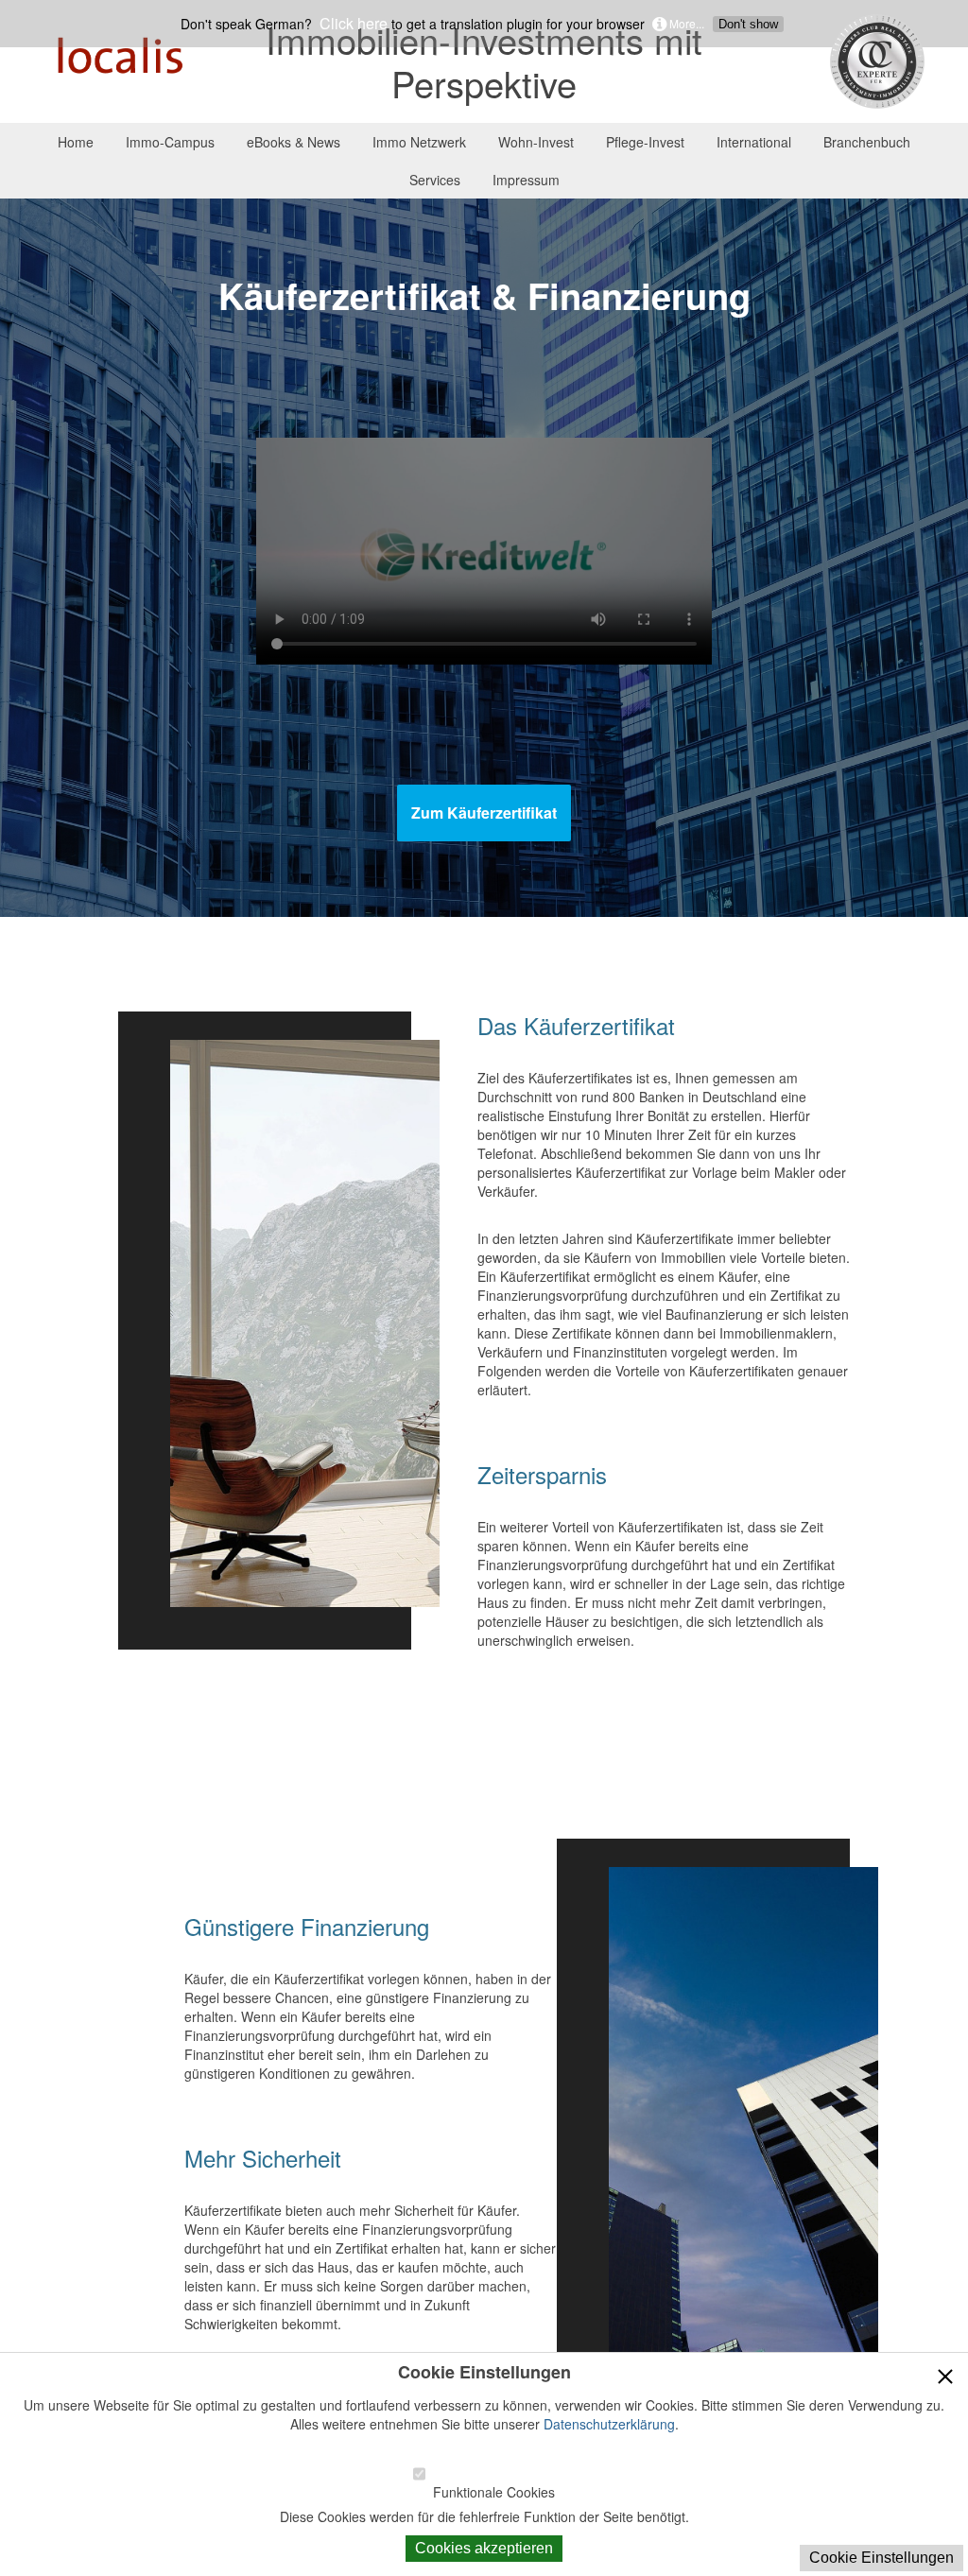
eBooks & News (294, 142)
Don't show (748, 24)
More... (685, 23)
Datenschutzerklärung (609, 2424)
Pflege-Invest (645, 142)
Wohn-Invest (536, 142)
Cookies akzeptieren (484, 2548)
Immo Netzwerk (419, 142)
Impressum (526, 180)
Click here (352, 24)
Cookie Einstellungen (882, 2558)
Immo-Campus (170, 142)
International (754, 142)
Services (435, 180)
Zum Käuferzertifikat (484, 813)
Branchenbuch (867, 142)
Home (76, 142)
